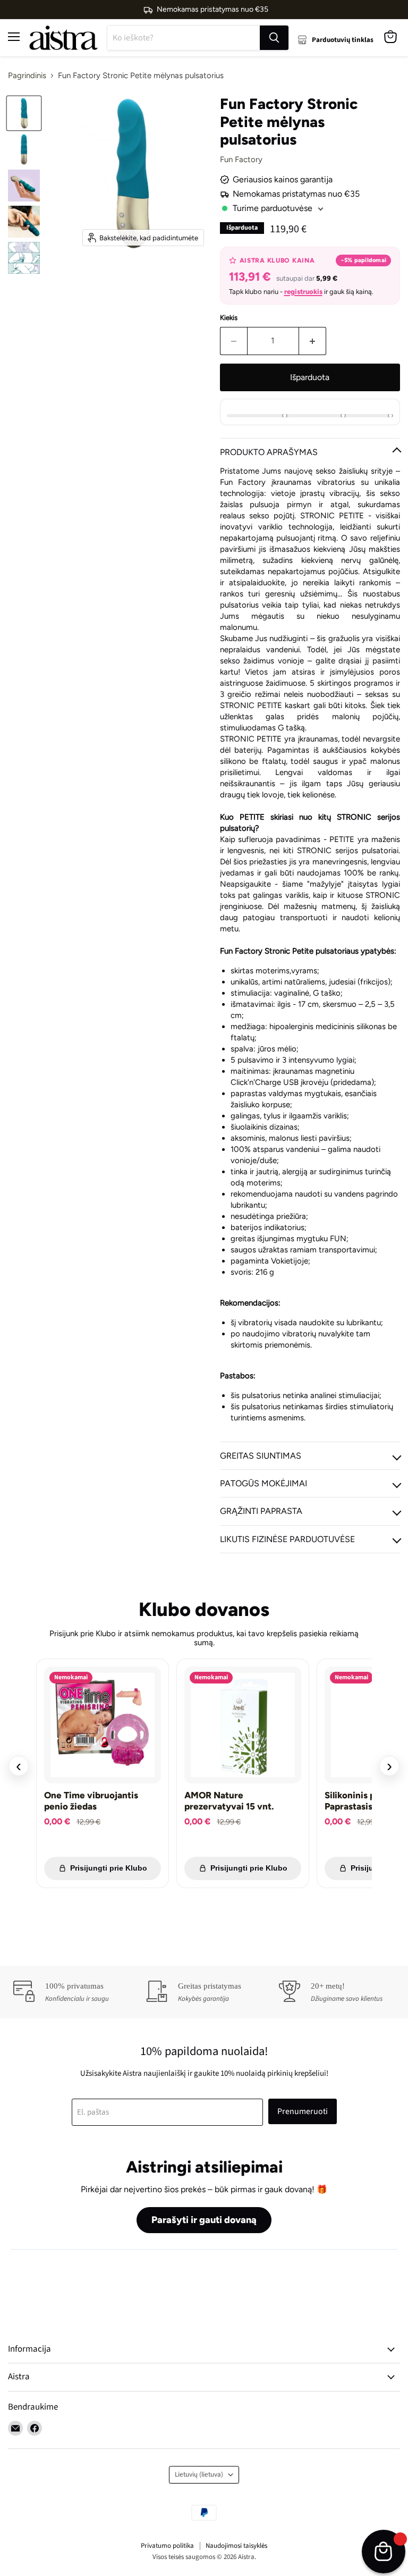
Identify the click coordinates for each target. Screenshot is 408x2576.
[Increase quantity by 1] (313, 341)
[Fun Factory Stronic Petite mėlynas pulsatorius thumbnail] (24, 113)
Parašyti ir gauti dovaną (204, 2220)
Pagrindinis (27, 76)
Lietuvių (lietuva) (199, 2474)
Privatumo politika (167, 2546)
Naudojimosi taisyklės (236, 2546)
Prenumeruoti (303, 2111)
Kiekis (229, 318)
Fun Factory (241, 159)
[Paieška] (274, 38)
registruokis (303, 292)
